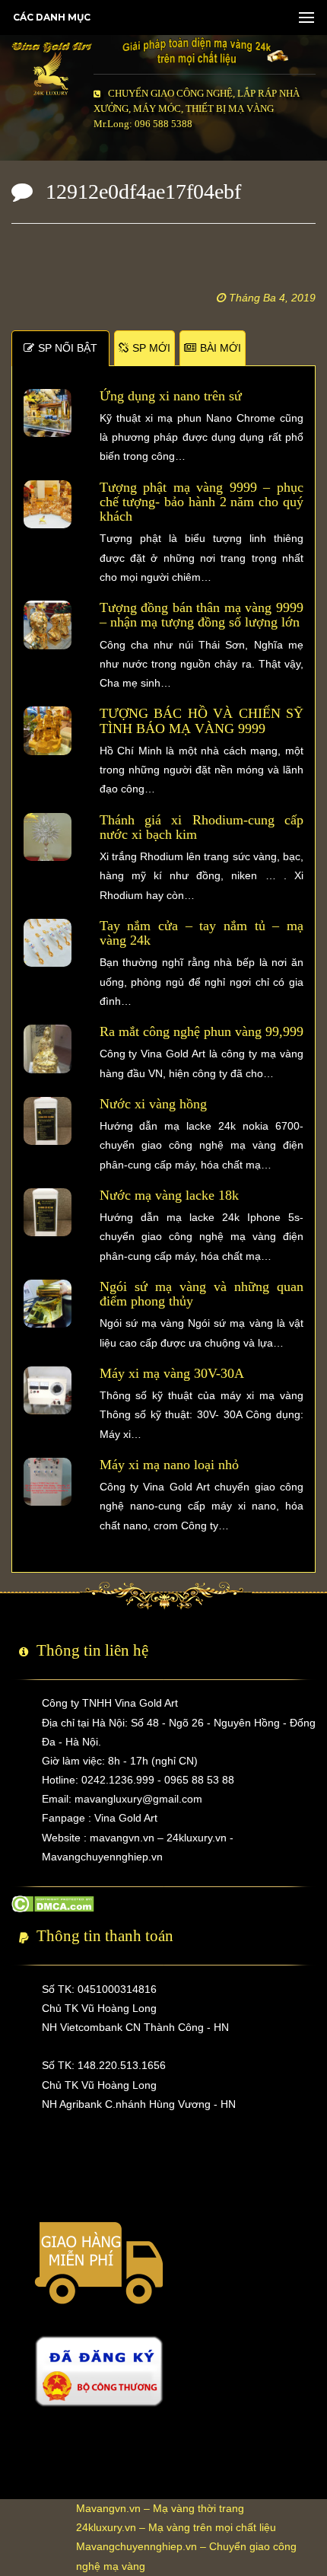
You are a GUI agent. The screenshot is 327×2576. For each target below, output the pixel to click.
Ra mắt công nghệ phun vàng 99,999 (202, 1031)
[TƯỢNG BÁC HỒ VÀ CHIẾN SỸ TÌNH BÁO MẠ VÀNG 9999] (48, 730)
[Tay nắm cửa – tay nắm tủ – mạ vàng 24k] (48, 942)
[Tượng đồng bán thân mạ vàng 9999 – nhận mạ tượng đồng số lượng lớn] (48, 624)
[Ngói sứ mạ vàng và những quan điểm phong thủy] (48, 1302)
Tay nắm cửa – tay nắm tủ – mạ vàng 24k (202, 933)
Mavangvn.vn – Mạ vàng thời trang (160, 2508)
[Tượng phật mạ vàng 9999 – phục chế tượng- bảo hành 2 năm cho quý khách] (48, 503)
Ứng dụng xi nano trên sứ (171, 396)
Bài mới (221, 348)
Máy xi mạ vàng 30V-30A (172, 1373)
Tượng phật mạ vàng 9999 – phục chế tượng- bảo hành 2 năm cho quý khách (202, 502)
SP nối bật (68, 348)
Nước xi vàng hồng (153, 1104)
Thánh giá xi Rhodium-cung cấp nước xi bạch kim (202, 827)
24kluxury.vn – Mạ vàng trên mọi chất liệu (176, 2527)
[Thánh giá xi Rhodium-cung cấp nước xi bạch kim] (48, 836)
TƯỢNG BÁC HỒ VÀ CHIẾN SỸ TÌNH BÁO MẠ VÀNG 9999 (202, 721)
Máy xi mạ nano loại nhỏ (169, 1465)
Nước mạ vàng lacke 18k (169, 1195)
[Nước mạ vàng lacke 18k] (48, 1211)
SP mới (151, 348)
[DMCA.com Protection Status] (53, 1902)
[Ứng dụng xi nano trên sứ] (48, 412)
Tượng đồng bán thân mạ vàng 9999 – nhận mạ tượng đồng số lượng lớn (202, 615)
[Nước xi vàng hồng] (48, 1120)
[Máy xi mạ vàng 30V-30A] (48, 1389)
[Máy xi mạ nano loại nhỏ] (48, 1481)
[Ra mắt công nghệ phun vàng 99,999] (48, 1048)
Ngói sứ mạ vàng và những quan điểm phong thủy (202, 1294)
